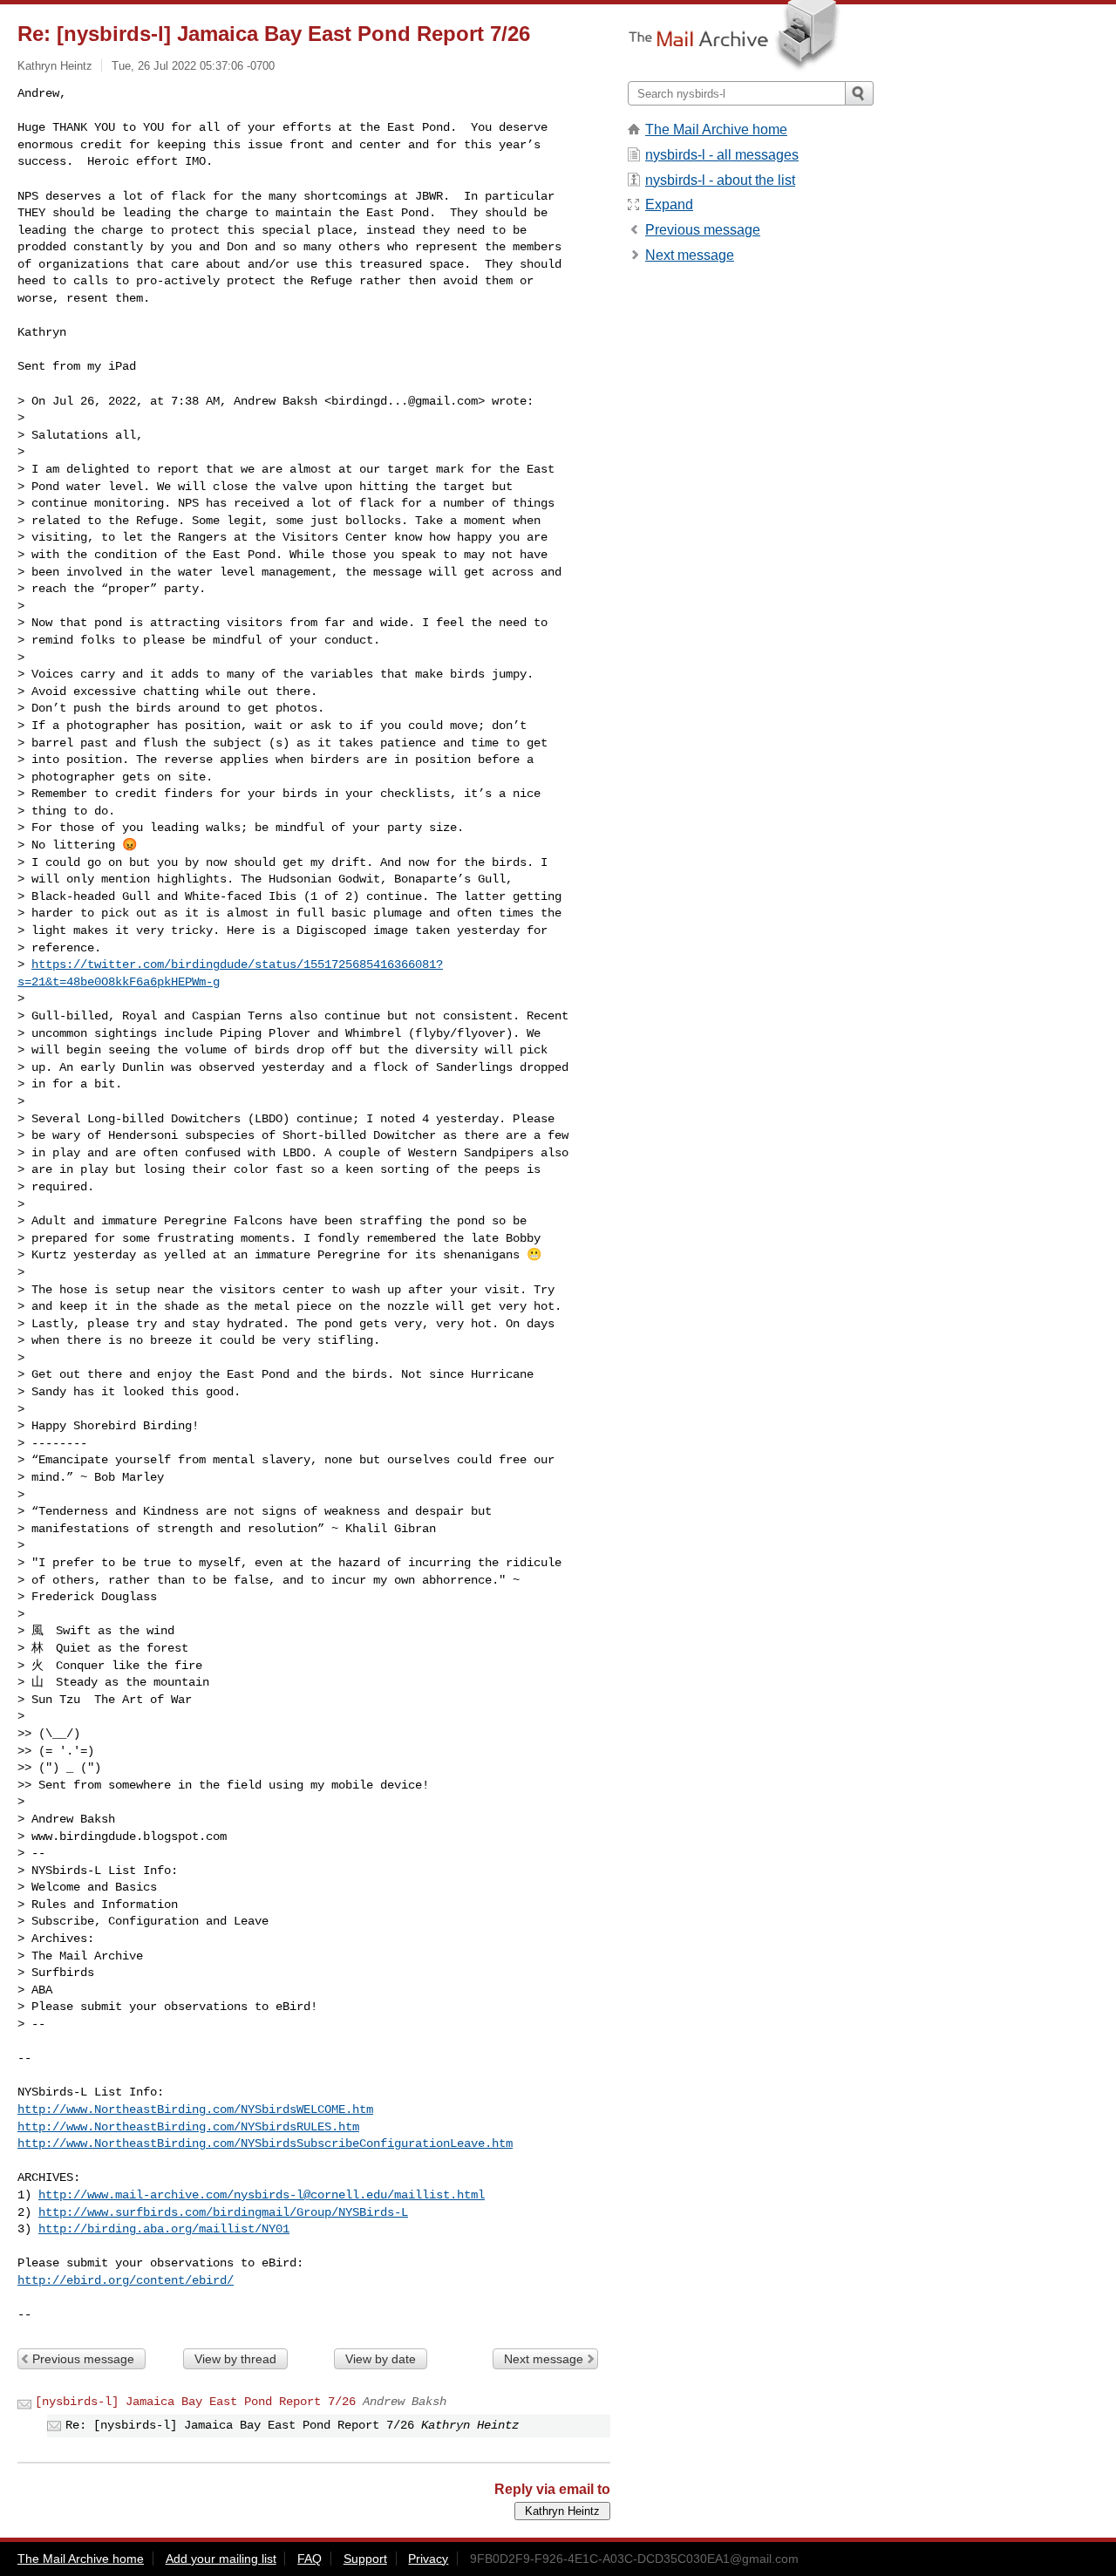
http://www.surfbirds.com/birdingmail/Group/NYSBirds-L (223, 2212)
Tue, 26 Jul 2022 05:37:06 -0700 (193, 66)
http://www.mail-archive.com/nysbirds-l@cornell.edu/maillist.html (262, 2195)
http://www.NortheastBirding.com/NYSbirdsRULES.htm (188, 2127)
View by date (381, 2359)
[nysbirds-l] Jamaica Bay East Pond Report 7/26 (195, 2402)
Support (365, 2559)
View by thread (235, 2359)
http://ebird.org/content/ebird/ (126, 2280)
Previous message (83, 2359)
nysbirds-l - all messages (722, 155)
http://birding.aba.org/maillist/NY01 (164, 2229)
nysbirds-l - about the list (720, 180)
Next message (544, 2359)
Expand (669, 204)
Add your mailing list (221, 2559)
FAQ (310, 2559)
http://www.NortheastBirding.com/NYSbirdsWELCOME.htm (195, 2109)
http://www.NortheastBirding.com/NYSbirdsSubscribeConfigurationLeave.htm (265, 2143)
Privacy (428, 2559)
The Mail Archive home (716, 129)
